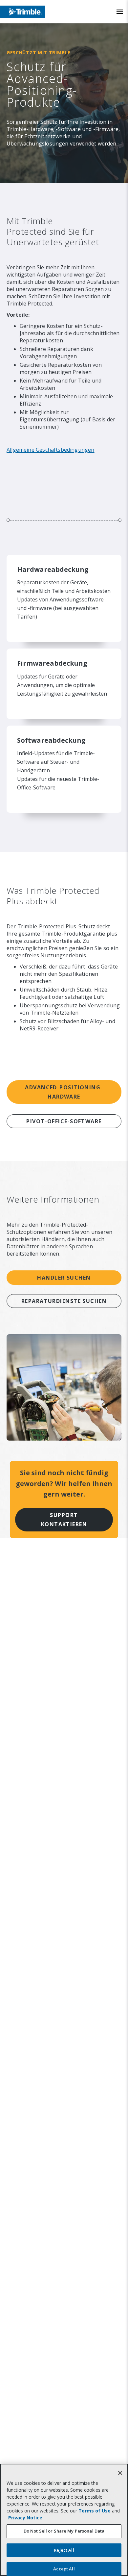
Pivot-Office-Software (64, 1121)
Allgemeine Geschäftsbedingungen (51, 450)
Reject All (64, 2550)
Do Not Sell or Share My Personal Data (64, 2531)
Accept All (64, 2569)
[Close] (120, 2473)
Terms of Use (95, 2511)
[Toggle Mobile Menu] (120, 12)
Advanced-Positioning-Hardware (64, 1092)
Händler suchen (64, 1278)
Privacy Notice (25, 2518)
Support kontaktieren (64, 1520)
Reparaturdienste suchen (64, 1301)
